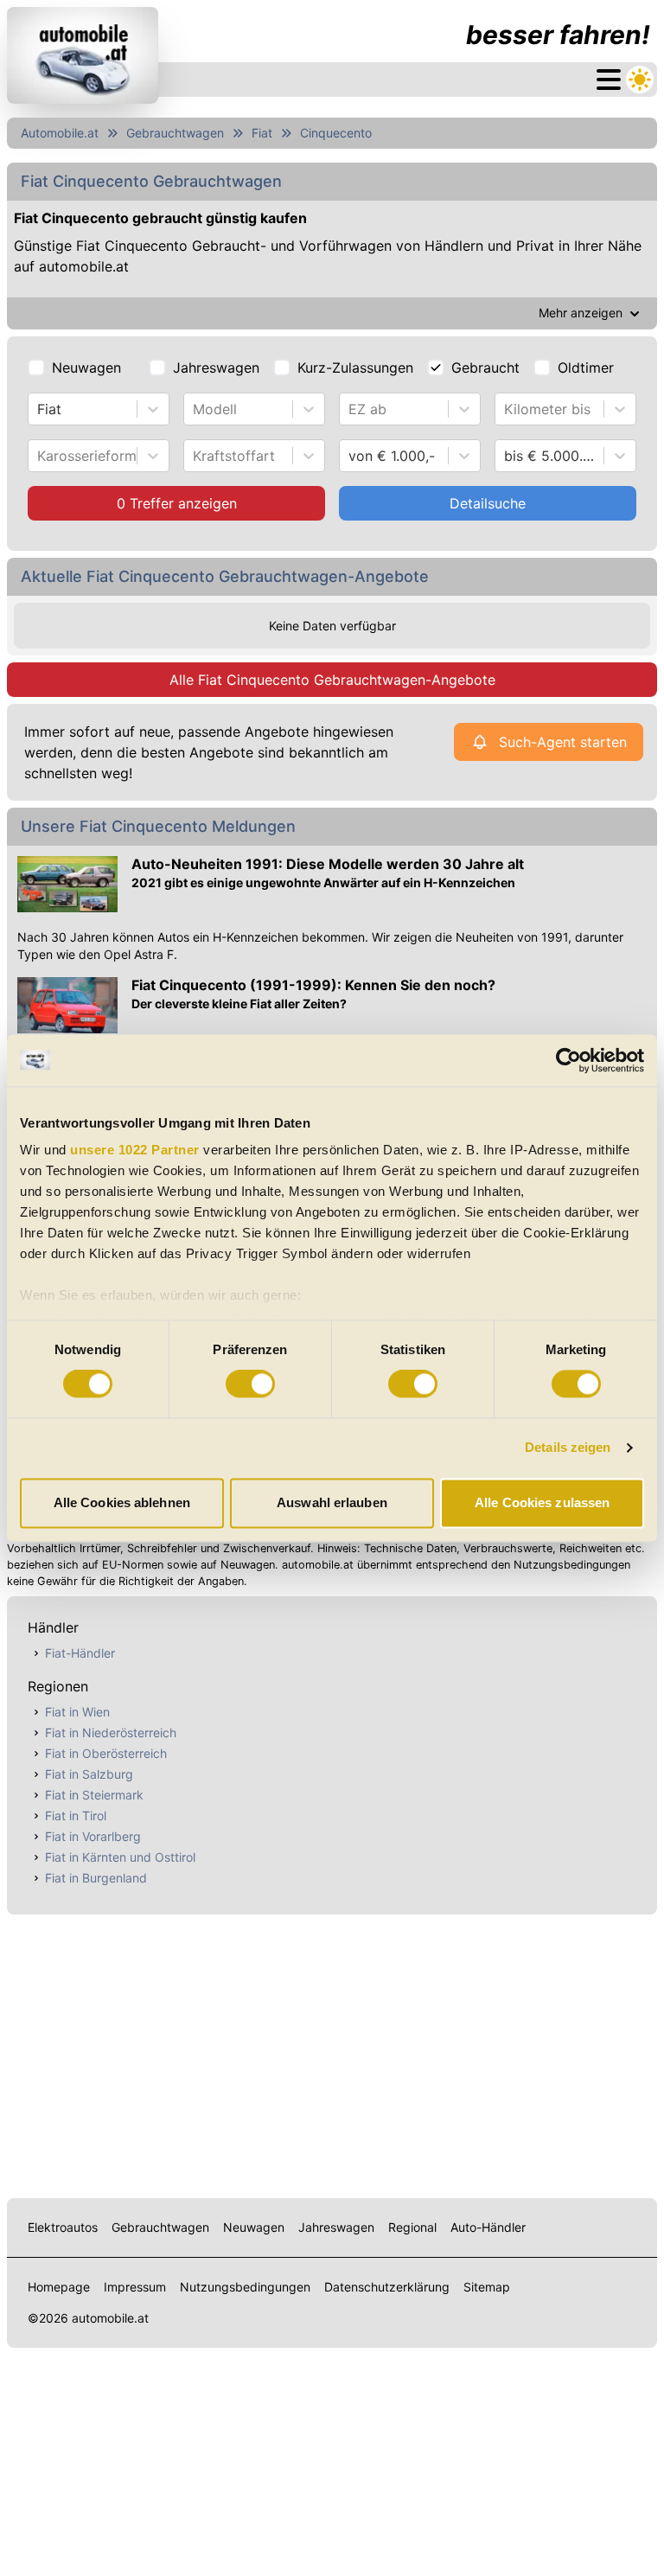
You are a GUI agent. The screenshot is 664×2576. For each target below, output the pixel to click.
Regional (412, 2227)
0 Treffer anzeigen (177, 503)
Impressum (135, 2287)
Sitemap (487, 2287)
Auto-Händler (488, 2227)
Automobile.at (60, 133)
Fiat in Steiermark (94, 1795)
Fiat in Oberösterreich (106, 1753)
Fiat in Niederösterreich (111, 1732)
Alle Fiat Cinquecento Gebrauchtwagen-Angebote (332, 680)
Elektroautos (63, 2227)
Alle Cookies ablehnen (122, 1502)
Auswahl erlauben (332, 1502)
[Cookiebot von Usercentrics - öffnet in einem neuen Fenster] (568, 1060)
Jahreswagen (216, 368)
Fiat (262, 133)
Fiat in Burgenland (96, 1878)
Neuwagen (86, 368)
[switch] (250, 1384)
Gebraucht (485, 368)
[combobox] (39, 409)
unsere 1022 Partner (135, 1150)
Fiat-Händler (80, 1653)
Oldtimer (586, 368)
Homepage (59, 2287)
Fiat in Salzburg (89, 1774)
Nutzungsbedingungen (245, 2287)
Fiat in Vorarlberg (93, 1836)
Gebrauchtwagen (175, 133)
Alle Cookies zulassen (542, 1502)
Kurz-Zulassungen (355, 368)
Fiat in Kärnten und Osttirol (120, 1857)
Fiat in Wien (77, 1712)
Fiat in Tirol (76, 1815)
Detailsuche (488, 503)
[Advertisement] (332, 2053)
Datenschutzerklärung (387, 2287)
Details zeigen (568, 1448)
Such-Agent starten (563, 742)
